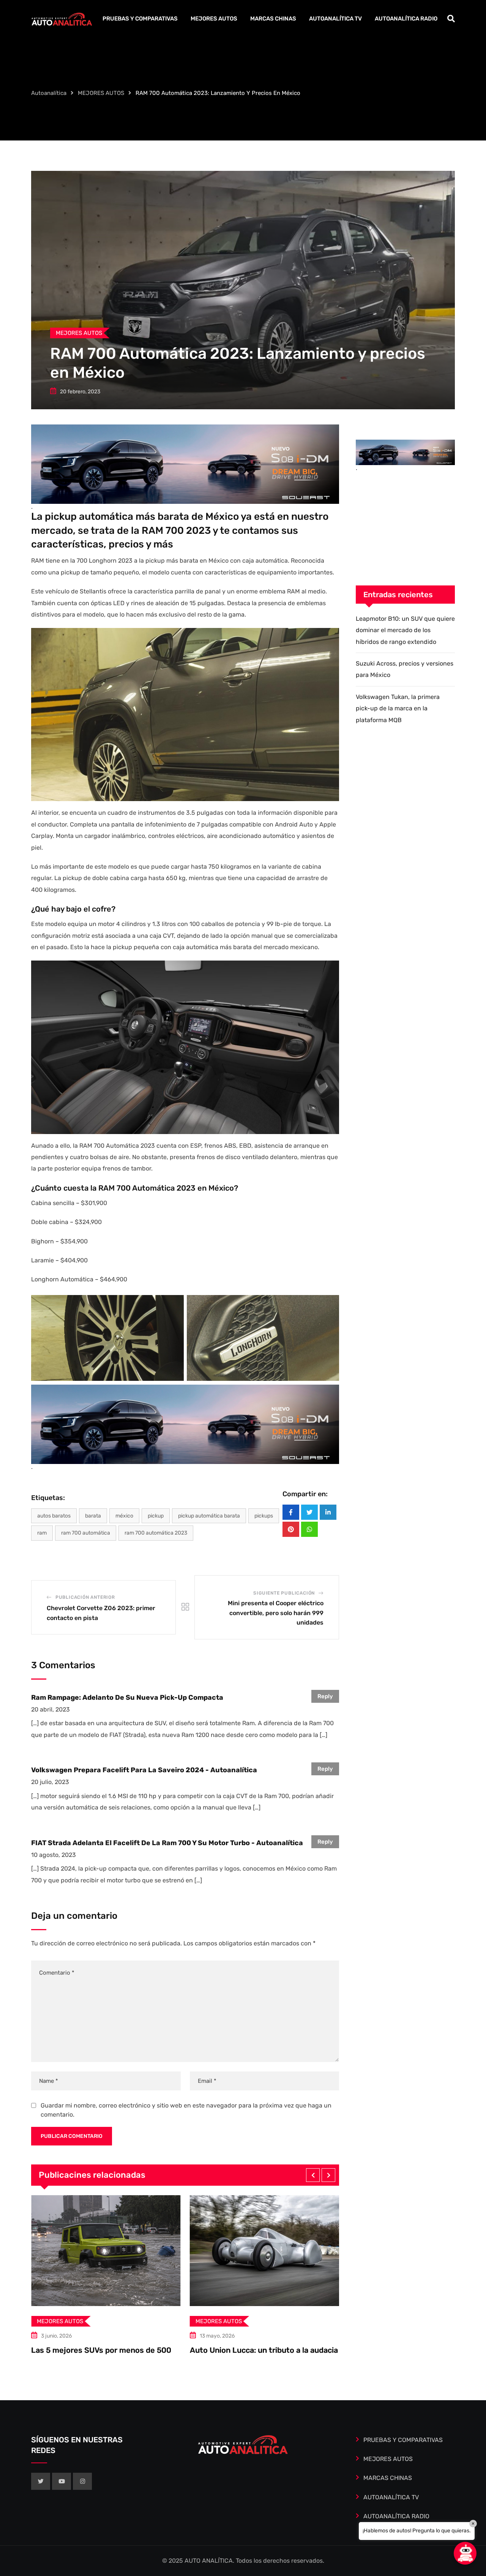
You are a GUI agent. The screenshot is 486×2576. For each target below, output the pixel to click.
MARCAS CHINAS (273, 19)
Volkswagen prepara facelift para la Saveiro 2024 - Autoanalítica (144, 1770)
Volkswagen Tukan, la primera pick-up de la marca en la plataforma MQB (398, 708)
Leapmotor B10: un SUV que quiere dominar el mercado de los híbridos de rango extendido (405, 630)
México (124, 1516)
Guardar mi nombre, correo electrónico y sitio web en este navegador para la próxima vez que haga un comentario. (186, 2110)
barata (93, 1516)
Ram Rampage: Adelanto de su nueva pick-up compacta (127, 1697)
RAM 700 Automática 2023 (156, 1533)
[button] (313, 2175)
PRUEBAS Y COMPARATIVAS (140, 19)
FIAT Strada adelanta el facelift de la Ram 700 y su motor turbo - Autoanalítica (167, 1843)
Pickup (156, 1516)
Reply (325, 1696)
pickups (264, 1516)
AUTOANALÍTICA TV (335, 19)
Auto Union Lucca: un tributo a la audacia (105, 2350)
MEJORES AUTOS (214, 19)
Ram (42, 1533)
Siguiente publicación (284, 1593)
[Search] (451, 19)
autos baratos (54, 1516)
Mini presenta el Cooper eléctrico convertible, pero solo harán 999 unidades (276, 1613)
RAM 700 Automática (86, 1533)
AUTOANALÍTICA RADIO (406, 19)
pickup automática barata (209, 1516)
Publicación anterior (85, 1597)
